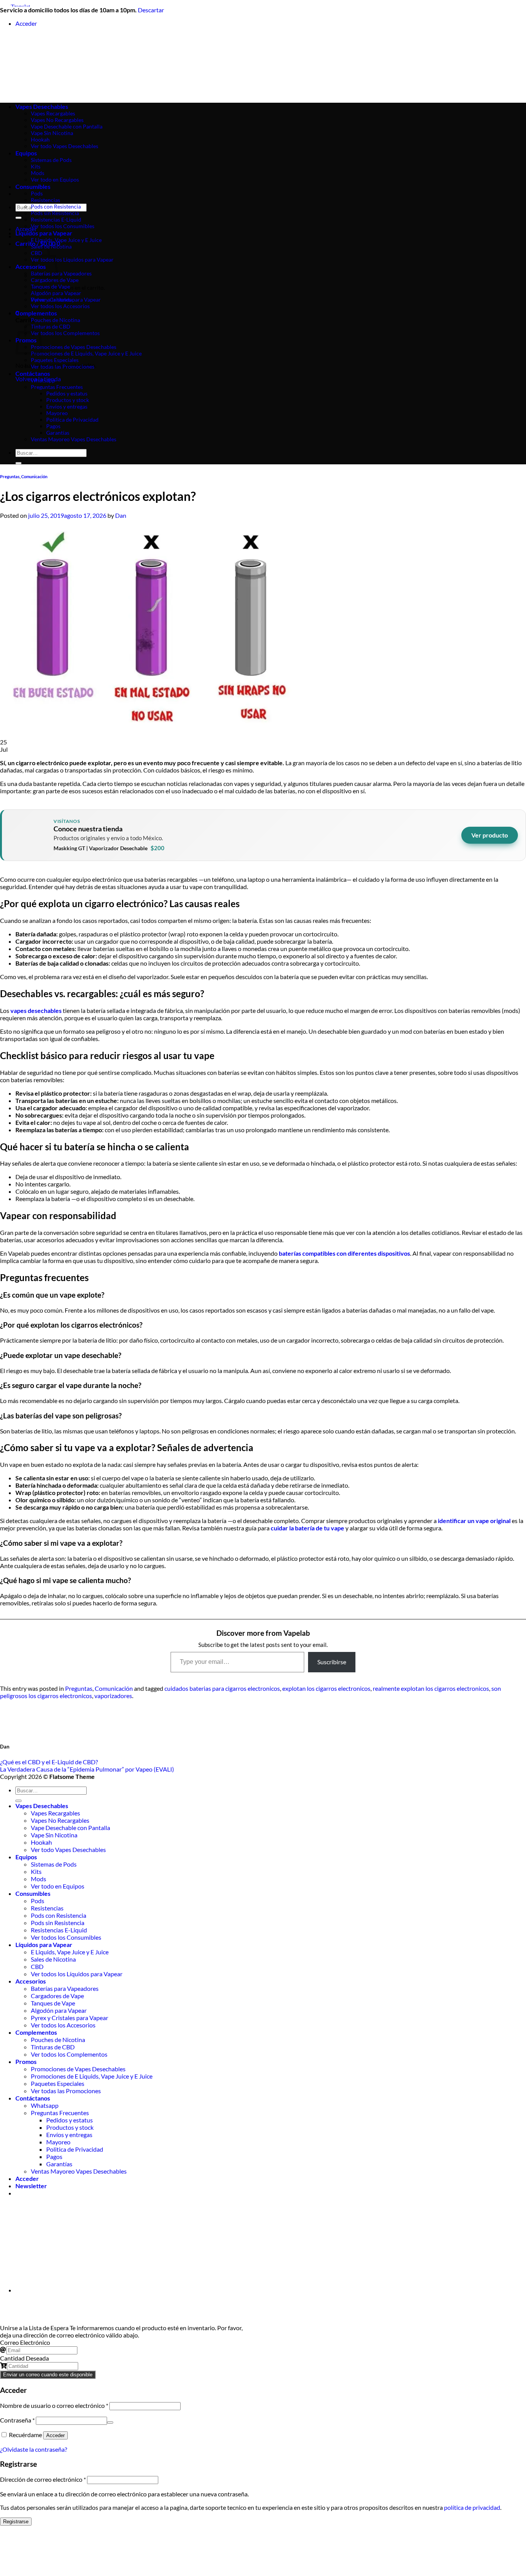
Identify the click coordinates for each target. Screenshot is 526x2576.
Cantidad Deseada (24, 2358)
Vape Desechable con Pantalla (70, 1828)
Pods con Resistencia (56, 206)
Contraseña (17, 2420)
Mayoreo (57, 413)
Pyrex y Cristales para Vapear (66, 299)
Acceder (55, 2435)
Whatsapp (43, 380)
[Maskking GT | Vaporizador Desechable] (28, 835)
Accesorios (31, 1981)
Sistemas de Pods (54, 1864)
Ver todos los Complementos (65, 333)
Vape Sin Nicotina (54, 1835)
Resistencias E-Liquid (56, 219)
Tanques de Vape (50, 286)
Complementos (36, 313)
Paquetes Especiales (55, 360)
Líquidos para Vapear (44, 233)
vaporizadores (113, 1696)
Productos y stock (68, 400)
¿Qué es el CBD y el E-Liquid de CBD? (49, 1762)
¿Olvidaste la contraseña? (34, 2449)
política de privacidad (472, 2507)
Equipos (26, 1857)
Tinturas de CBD (51, 326)
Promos (26, 2061)
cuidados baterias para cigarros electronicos (222, 1688)
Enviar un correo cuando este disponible (48, 2375)
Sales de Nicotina (51, 246)
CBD (37, 1966)
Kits (36, 1871)
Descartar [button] (151, 10)
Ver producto (490, 835)
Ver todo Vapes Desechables (68, 1849)
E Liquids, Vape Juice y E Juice (66, 240)
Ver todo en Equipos (58, 1886)
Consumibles (33, 186)
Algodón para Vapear (56, 293)
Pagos (53, 426)
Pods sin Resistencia (55, 213)
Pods (37, 193)
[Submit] (18, 218)
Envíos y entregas (67, 406)
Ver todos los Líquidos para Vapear (72, 259)
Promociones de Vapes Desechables (74, 347)
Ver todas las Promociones (63, 366)
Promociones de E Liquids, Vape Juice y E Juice (86, 353)
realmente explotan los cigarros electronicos (431, 1688)
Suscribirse (332, 1662)
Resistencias (45, 200)
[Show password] (110, 2423)
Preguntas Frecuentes (57, 387)
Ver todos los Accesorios (60, 306)
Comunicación (34, 476)
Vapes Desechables (42, 1806)
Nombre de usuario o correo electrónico (54, 2405)
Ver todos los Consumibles (63, 226)
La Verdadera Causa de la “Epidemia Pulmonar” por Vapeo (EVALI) (87, 1769)
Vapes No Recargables (60, 1820)
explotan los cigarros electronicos (326, 1688)
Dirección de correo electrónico (43, 2479)
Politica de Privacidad (72, 420)
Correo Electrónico (25, 2342)
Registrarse (16, 2522)
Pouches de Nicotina (55, 320)
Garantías (58, 433)
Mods (39, 1879)
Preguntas (10, 476)
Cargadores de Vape (55, 280)
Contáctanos (33, 373)
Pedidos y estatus (67, 393)
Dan (121, 515)
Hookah (41, 1842)
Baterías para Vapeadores (61, 273)
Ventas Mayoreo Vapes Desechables (74, 439)
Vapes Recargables (55, 1813)
